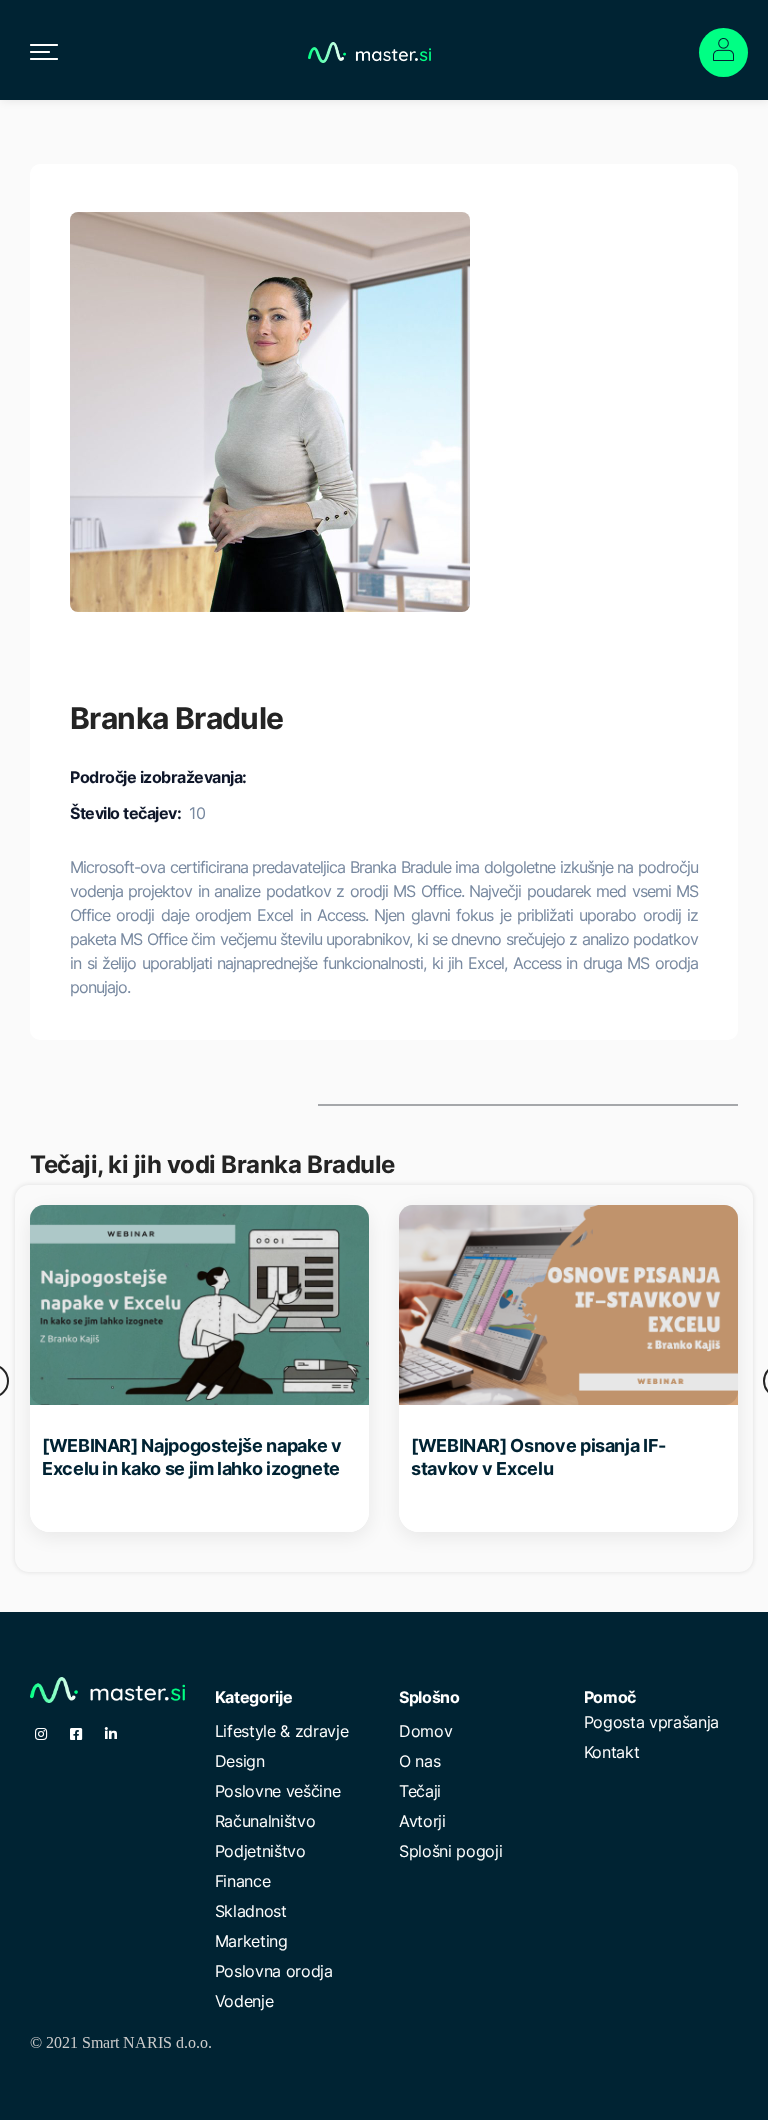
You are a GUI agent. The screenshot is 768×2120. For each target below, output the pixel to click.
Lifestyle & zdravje (282, 1731)
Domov (425, 1731)
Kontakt (612, 1752)
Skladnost (251, 1911)
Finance (243, 1881)
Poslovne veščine (278, 1791)
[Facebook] (76, 1734)
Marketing (251, 1941)
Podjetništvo (260, 1851)
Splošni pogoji (451, 1851)
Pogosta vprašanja (652, 1722)
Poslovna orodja (274, 1971)
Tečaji (420, 1791)
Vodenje (244, 2001)
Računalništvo (265, 1821)
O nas (419, 1761)
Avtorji (422, 1821)
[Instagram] (41, 1734)
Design (240, 1761)
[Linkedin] (111, 1734)
